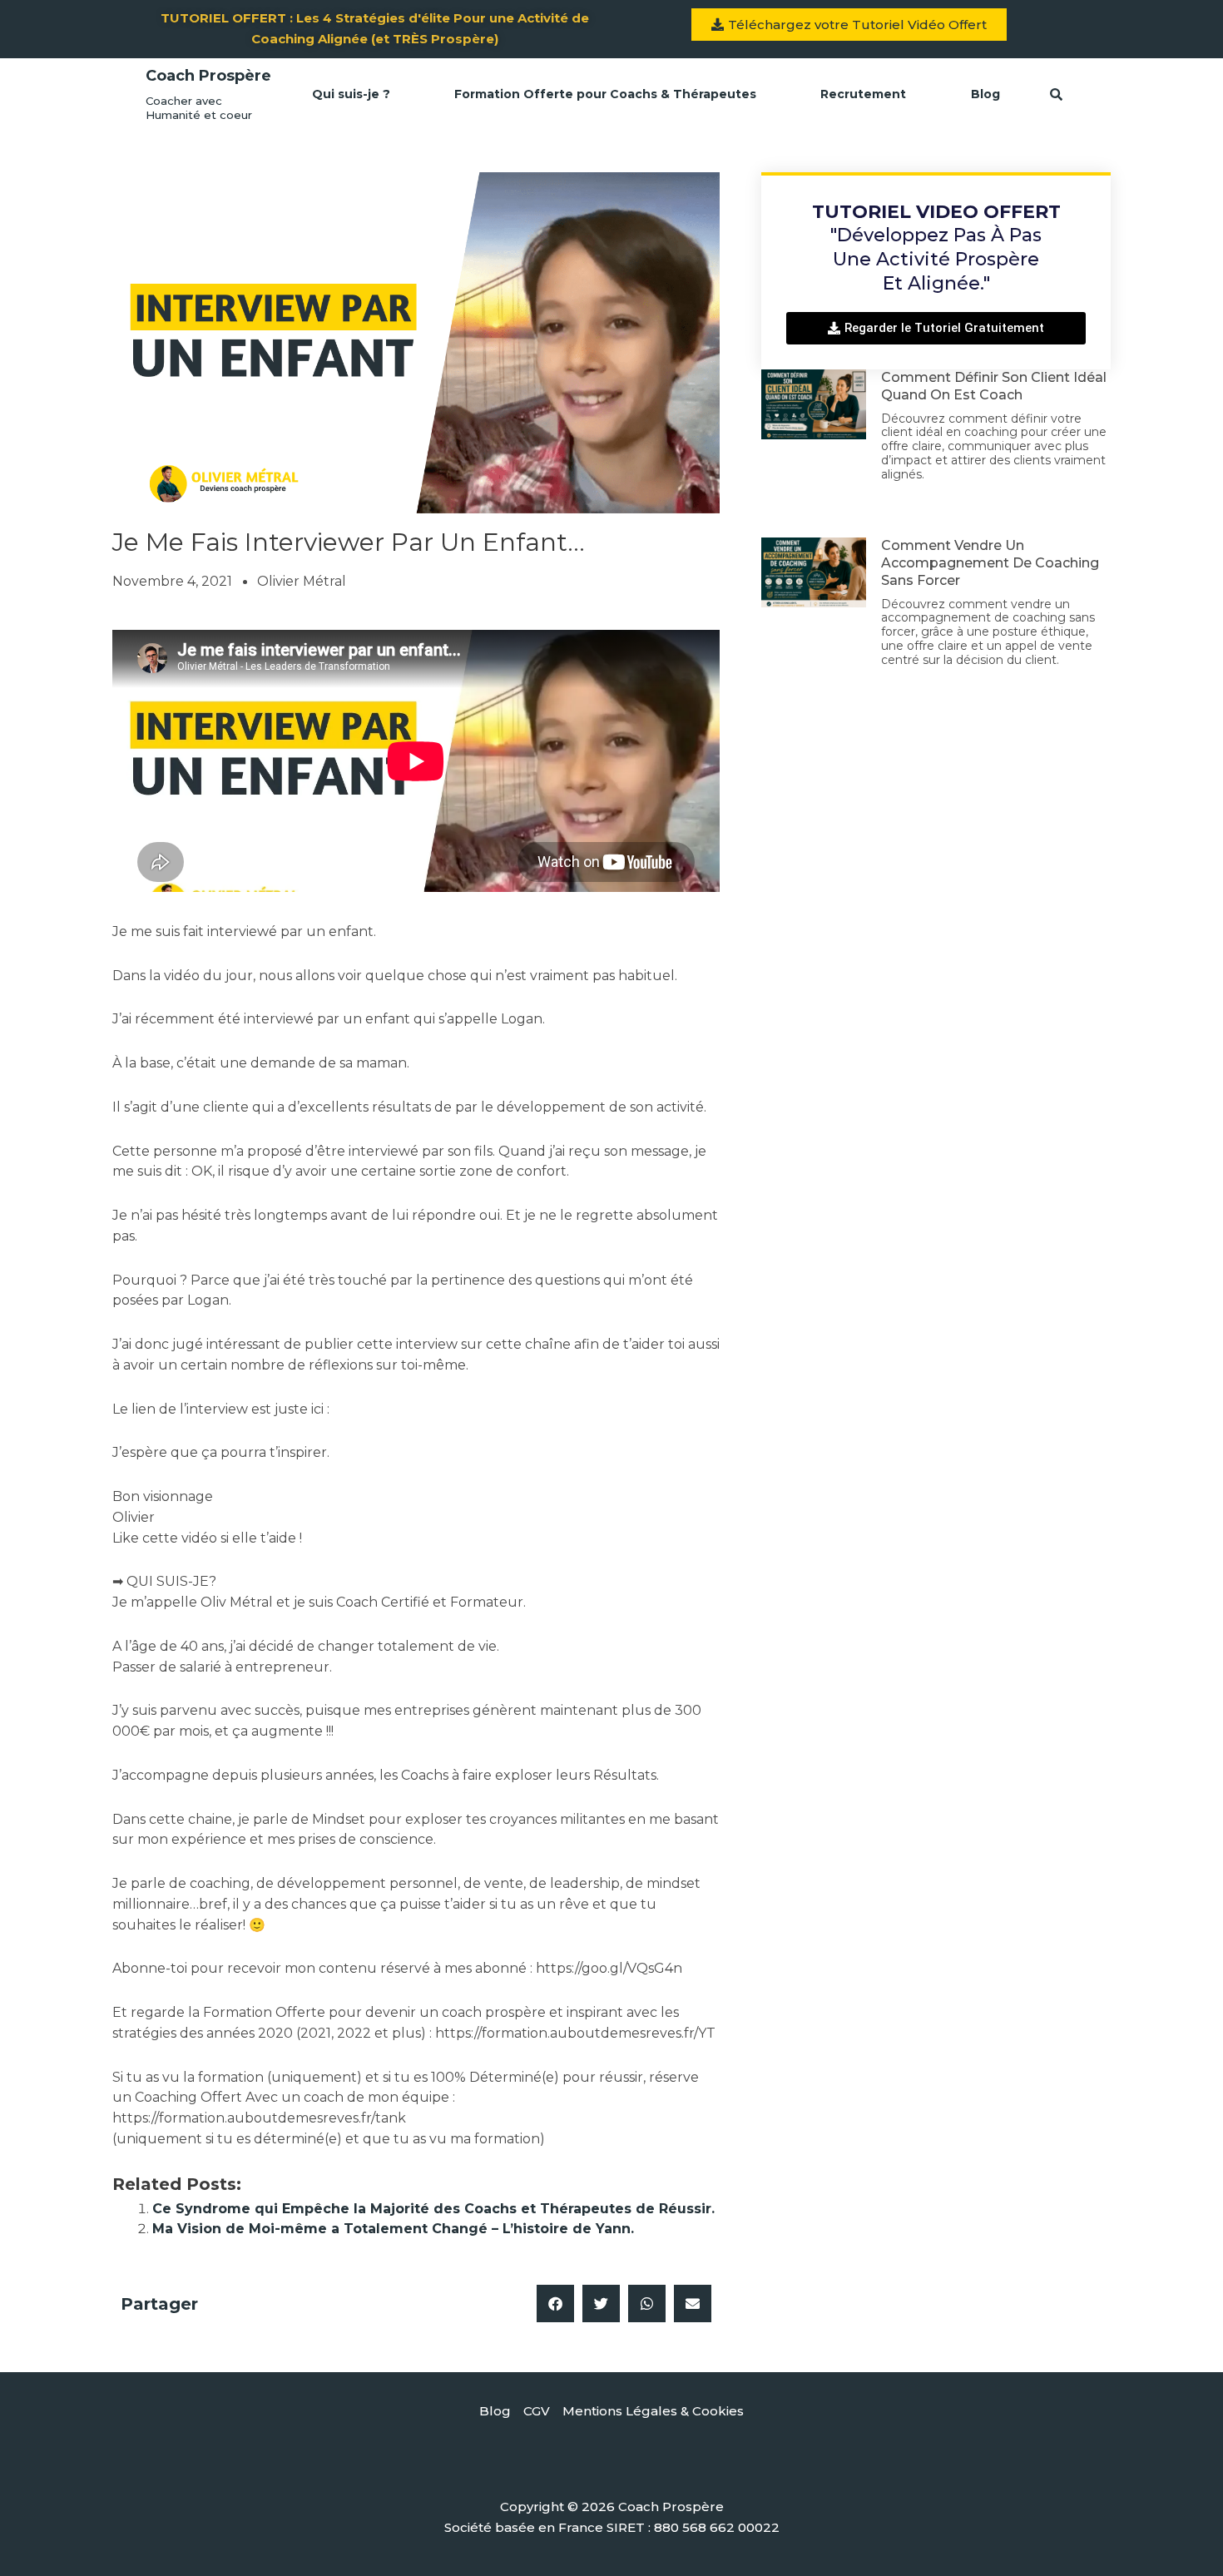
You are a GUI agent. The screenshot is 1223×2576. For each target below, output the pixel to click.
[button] (555, 2304)
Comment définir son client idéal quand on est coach (994, 386)
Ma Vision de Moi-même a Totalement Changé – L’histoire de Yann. (393, 2229)
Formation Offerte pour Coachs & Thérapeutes (605, 94)
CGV (537, 2411)
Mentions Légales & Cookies (653, 2411)
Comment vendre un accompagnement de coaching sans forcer (990, 563)
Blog (985, 94)
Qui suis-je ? (351, 94)
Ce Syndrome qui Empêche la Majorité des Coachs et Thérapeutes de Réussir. (433, 2209)
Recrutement (863, 94)
